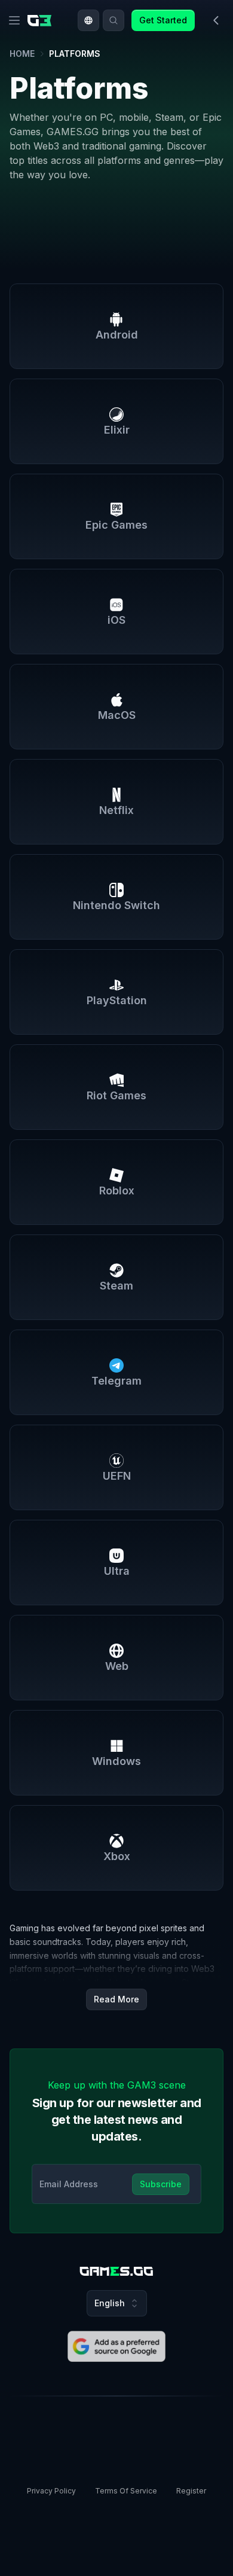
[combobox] (88, 20)
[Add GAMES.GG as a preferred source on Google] (116, 2346)
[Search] (114, 20)
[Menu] (14, 20)
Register (191, 2491)
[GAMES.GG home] (42, 20)
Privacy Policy (51, 2491)
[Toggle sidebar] (216, 20)
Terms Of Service (126, 2491)
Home (22, 54)
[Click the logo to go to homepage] (116, 2271)
